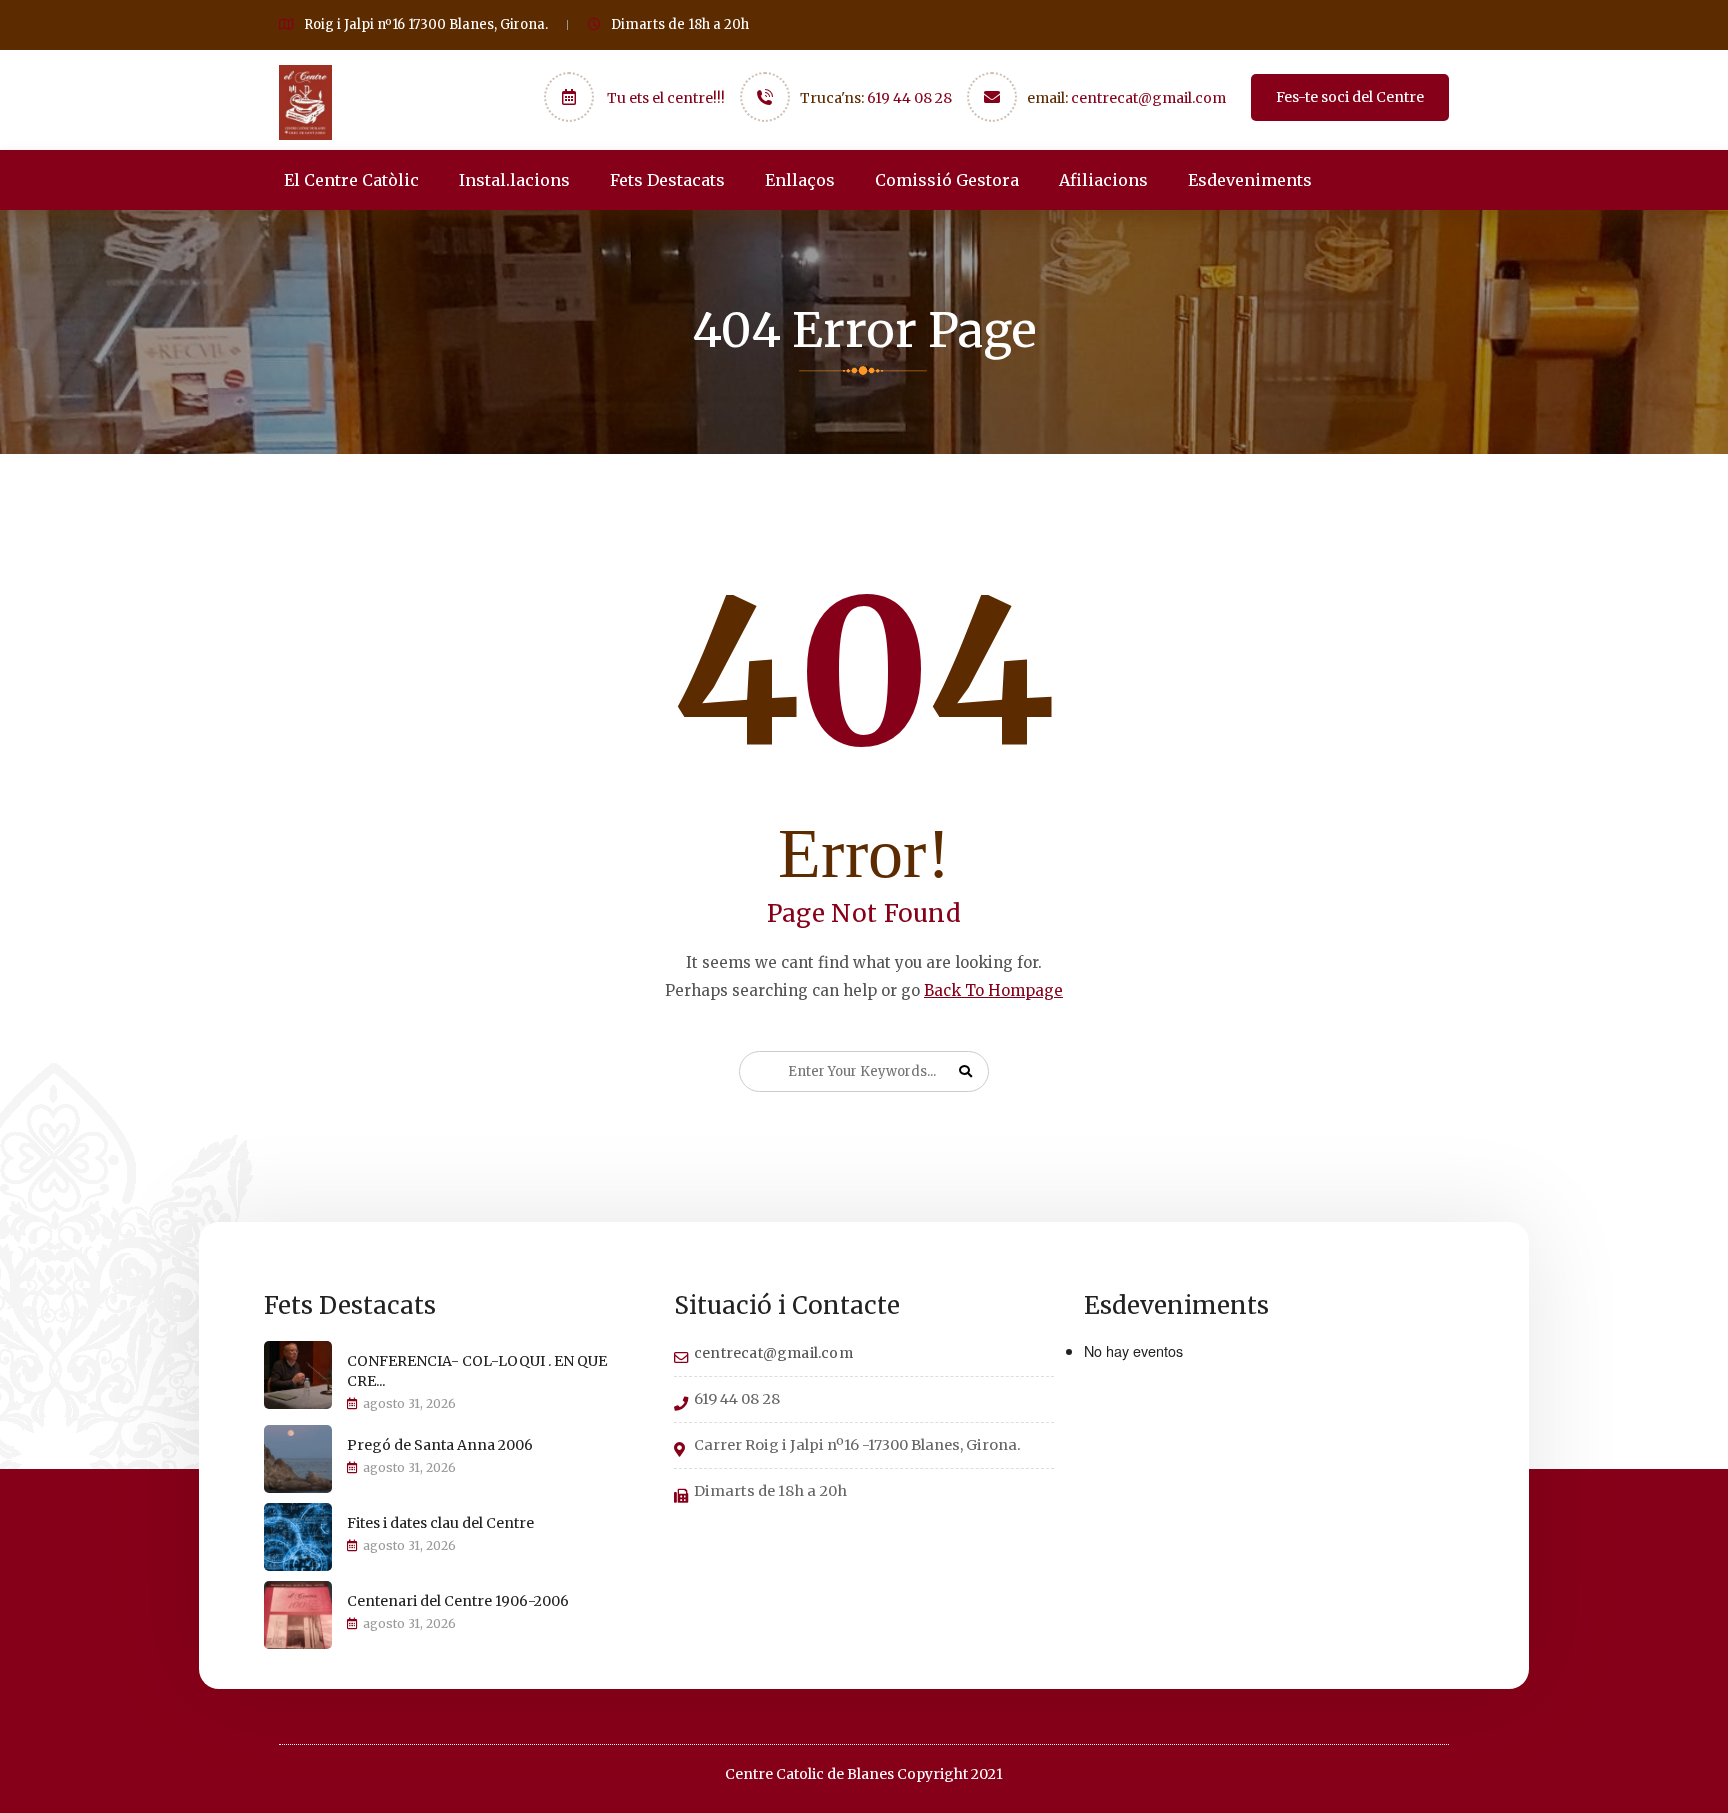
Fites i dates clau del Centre (440, 1523)
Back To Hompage (993, 990)
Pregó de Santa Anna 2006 (440, 1445)
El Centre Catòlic (351, 180)
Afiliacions (1103, 180)
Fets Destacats (667, 180)
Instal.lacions (514, 180)
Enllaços (800, 180)
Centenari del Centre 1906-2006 (458, 1601)
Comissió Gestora (947, 180)
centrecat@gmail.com (1148, 98)
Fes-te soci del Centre (1350, 97)
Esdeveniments (1250, 180)
